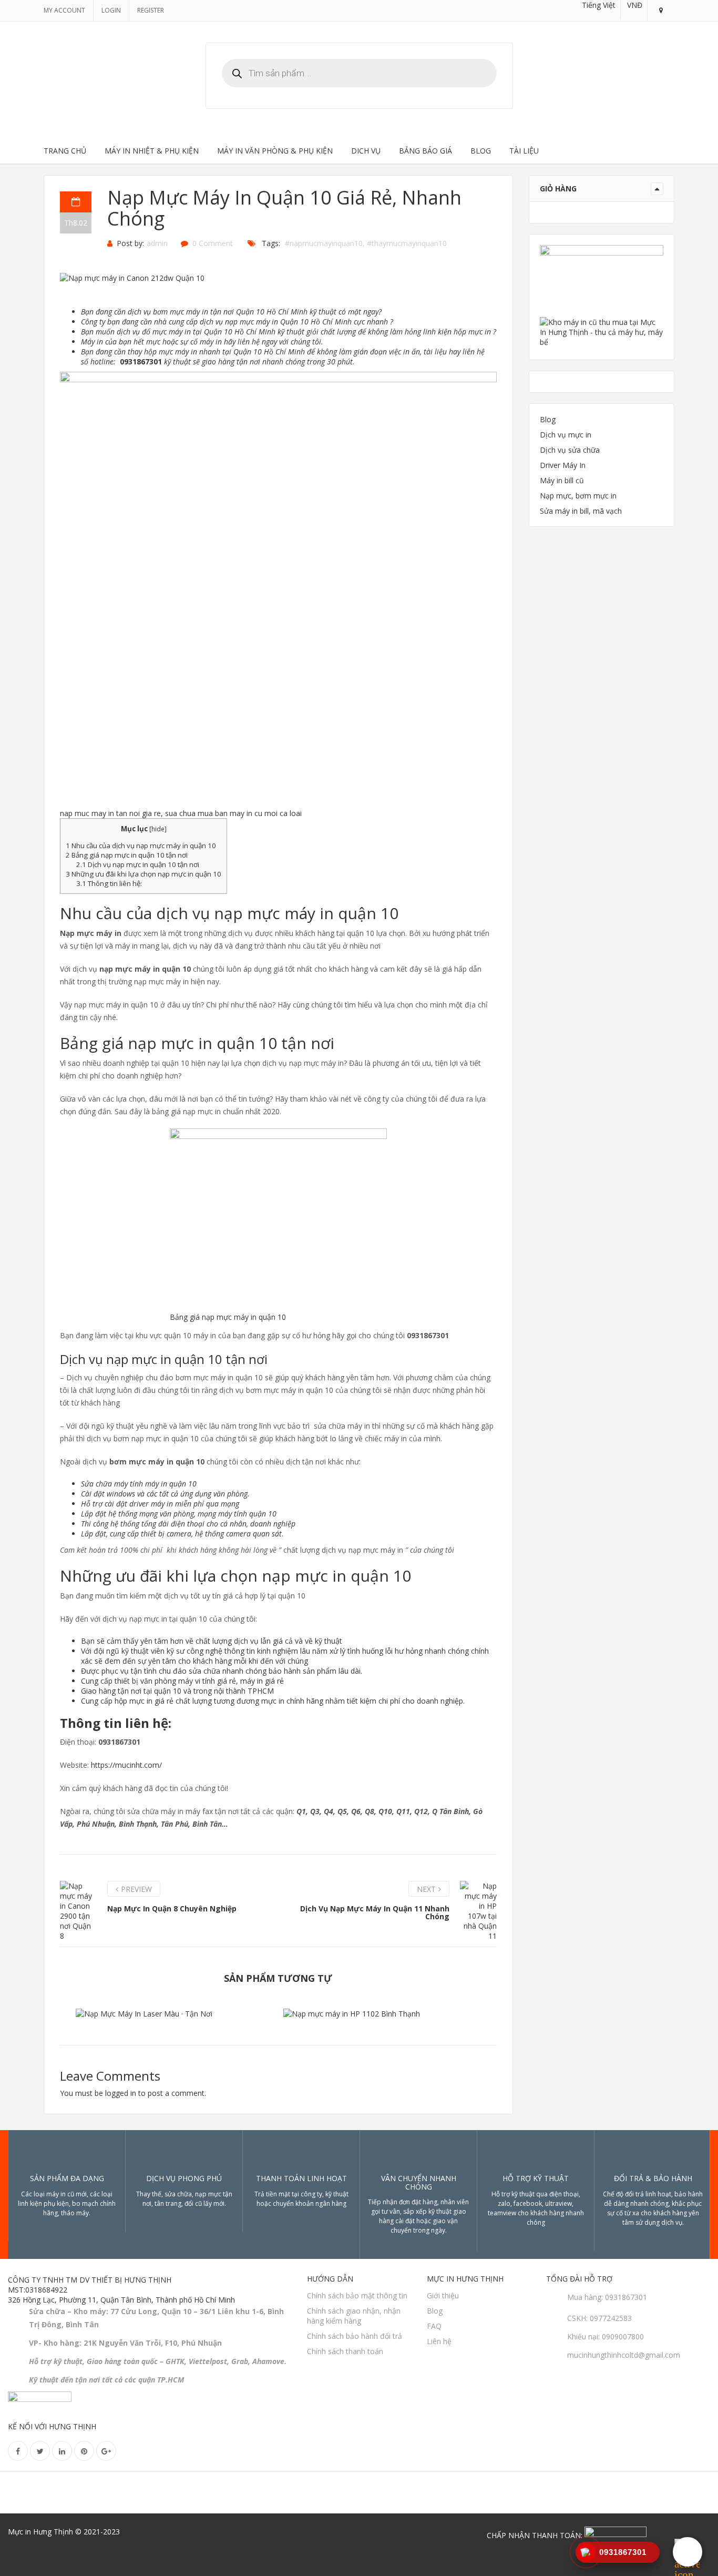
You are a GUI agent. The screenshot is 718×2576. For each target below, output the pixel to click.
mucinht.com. (145, 2532)
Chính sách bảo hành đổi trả (355, 2336)
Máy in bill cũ (562, 480)
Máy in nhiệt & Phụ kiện (152, 151)
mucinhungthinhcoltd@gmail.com (624, 2355)
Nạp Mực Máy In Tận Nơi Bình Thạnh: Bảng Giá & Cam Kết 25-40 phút (382, 2018)
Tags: (271, 243)
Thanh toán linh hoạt (301, 2178)
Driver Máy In (563, 465)
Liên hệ (439, 2341)
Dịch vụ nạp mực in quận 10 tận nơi (138, 864)
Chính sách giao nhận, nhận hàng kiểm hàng (354, 2316)
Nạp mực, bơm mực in (578, 496)
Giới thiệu (443, 2295)
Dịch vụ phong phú (184, 2178)
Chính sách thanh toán (345, 2351)
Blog (481, 151)
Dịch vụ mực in (566, 435)
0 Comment (213, 243)
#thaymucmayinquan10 (407, 243)
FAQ (434, 2326)
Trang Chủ (65, 151)
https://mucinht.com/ (126, 1765)
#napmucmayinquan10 (324, 243)
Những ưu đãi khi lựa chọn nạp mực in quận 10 (143, 874)
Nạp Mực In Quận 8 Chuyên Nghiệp (172, 1908)
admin (157, 243)
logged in (121, 2093)
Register (151, 10)
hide (158, 829)
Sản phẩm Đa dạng (67, 2178)
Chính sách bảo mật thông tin (357, 2295)
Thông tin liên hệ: (109, 883)
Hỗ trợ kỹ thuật (536, 2178)
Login (111, 10)
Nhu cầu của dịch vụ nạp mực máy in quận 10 (141, 846)
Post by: (130, 243)
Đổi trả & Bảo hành (653, 2178)
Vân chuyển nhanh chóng (419, 2182)
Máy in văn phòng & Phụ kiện (275, 151)
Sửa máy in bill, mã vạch (581, 511)
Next (426, 1889)
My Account (64, 10)
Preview (136, 1889)
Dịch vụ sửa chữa (570, 450)
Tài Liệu (524, 151)
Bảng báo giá (425, 151)
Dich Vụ (366, 151)
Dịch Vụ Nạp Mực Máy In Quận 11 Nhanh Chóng (375, 1912)
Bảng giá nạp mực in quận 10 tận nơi (127, 855)
